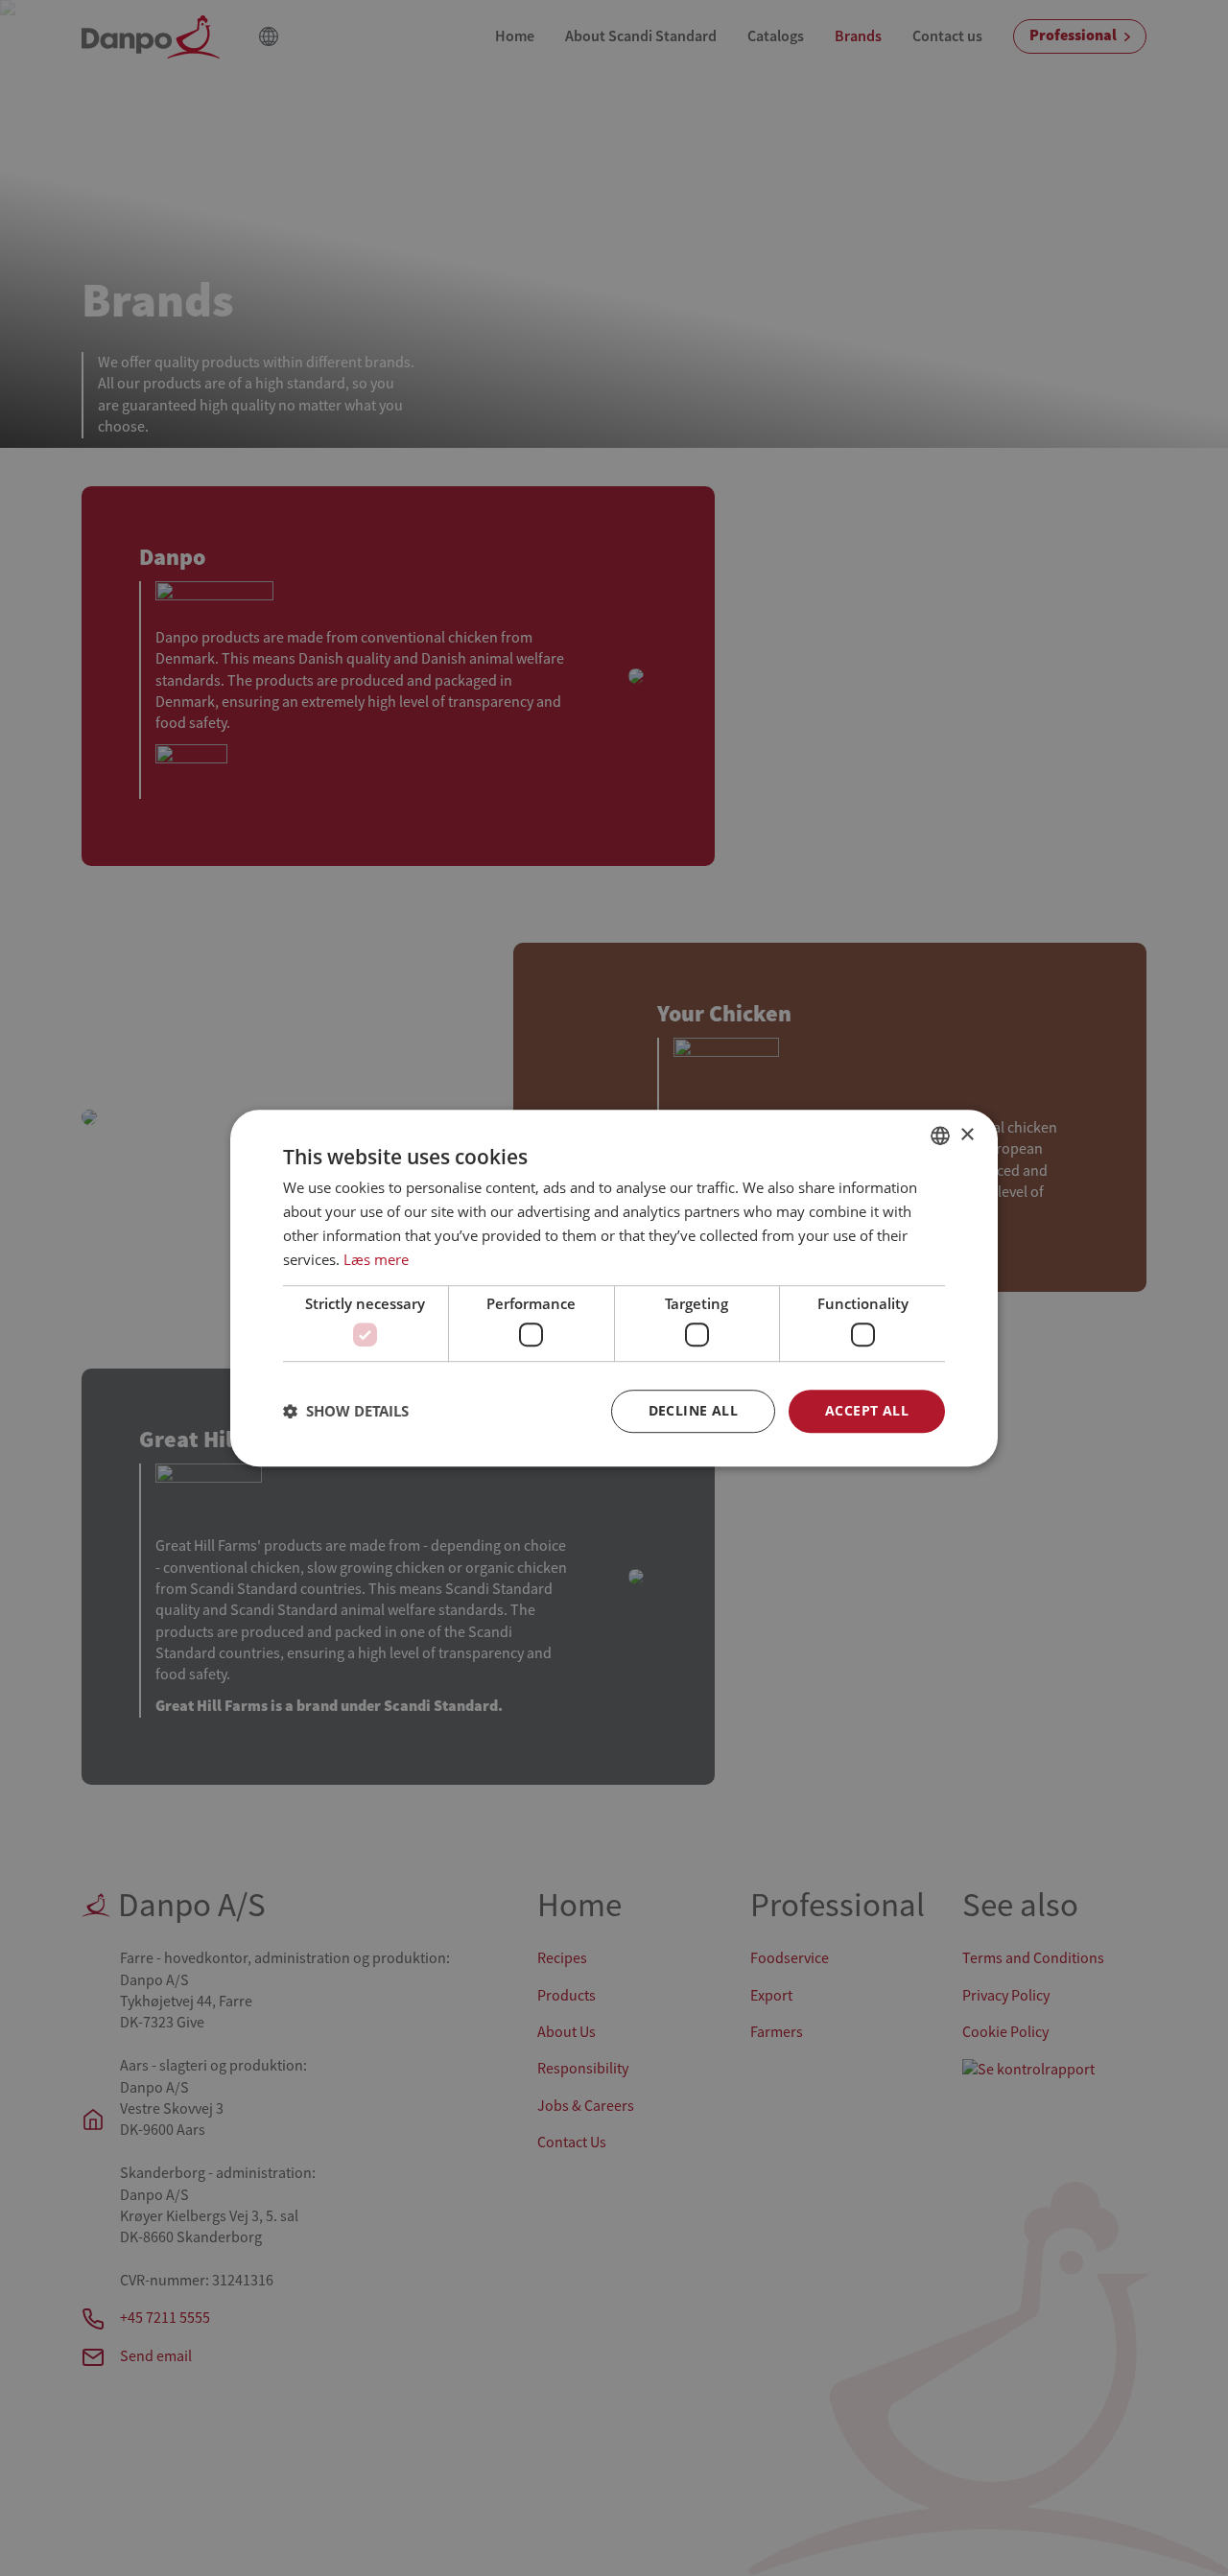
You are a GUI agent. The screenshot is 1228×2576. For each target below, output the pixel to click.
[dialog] (614, 1288)
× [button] (967, 1135)
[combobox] (940, 1136)
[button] (346, 1411)
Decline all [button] (693, 1410)
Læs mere (376, 1259)
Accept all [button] (867, 1410)
